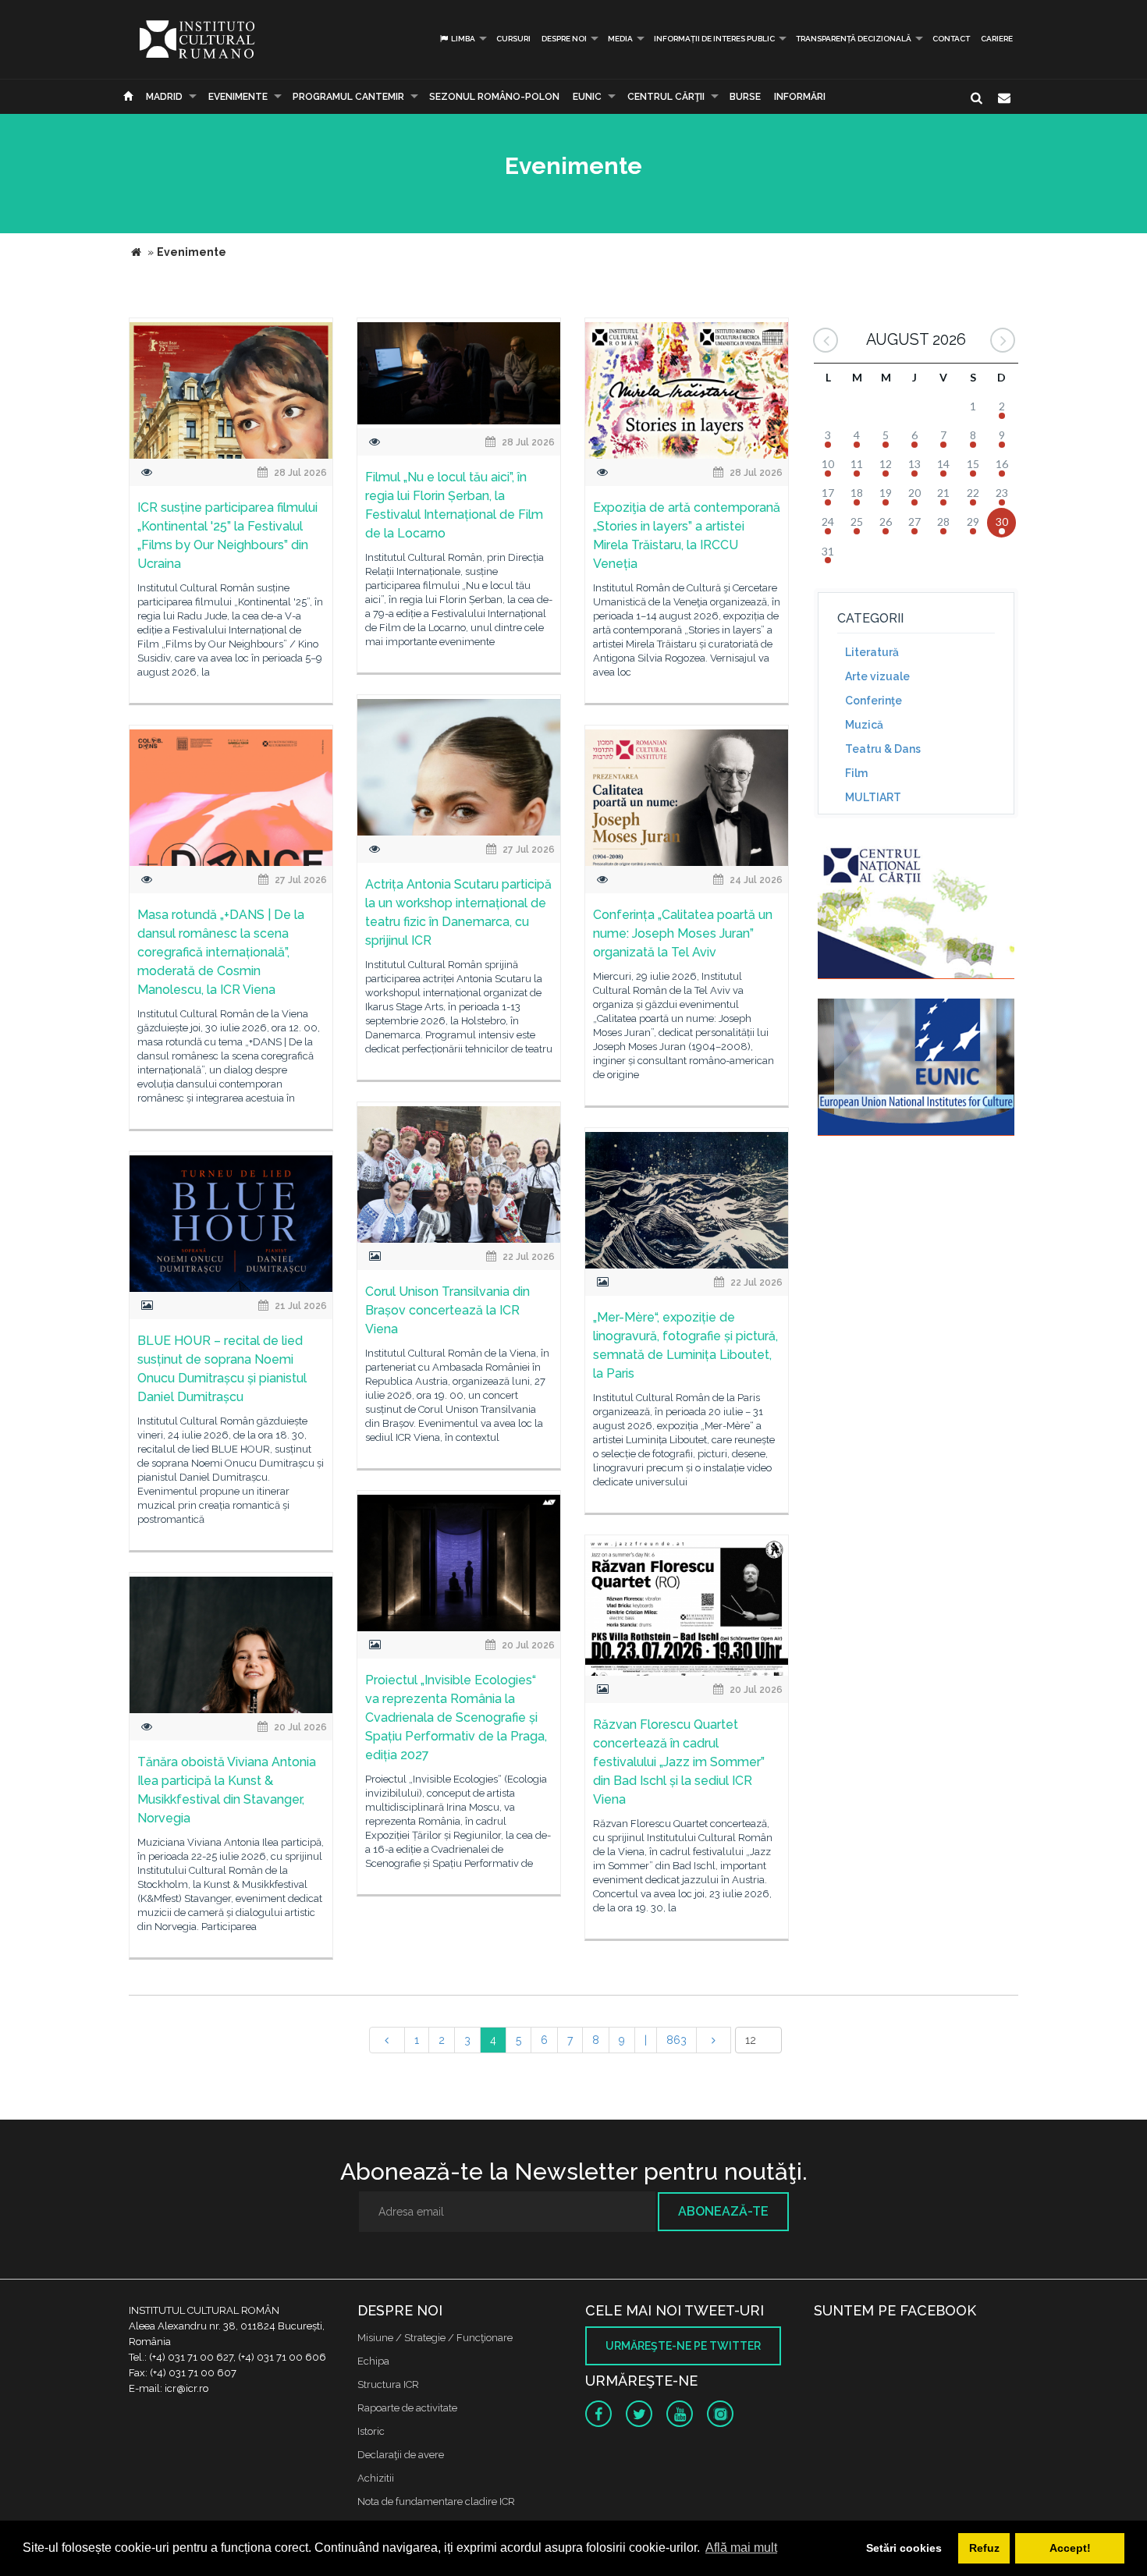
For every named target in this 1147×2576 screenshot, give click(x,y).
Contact (951, 39)
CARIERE (997, 39)
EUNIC (587, 97)
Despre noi (564, 39)
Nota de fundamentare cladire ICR (436, 2501)
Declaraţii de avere (401, 2455)
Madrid (164, 97)
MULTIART (873, 797)
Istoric (371, 2431)
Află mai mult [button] (741, 2548)
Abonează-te (723, 2211)
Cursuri (513, 39)
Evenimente (238, 97)
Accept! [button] (1070, 2548)
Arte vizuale (877, 676)
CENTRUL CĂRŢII (666, 97)
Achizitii (376, 2478)
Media (620, 39)
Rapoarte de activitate (407, 2408)
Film (856, 773)
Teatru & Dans (883, 749)
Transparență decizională (854, 39)
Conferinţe (874, 701)
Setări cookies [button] (904, 2548)
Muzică (864, 725)
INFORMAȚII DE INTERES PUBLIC (714, 39)
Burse (745, 97)
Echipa (373, 2361)
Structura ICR (388, 2384)
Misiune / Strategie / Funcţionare (435, 2338)
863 (676, 2040)
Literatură (872, 652)
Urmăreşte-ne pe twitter (683, 2346)
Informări (800, 97)
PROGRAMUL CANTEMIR (348, 97)
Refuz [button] (984, 2548)
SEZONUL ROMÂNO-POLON (494, 97)
